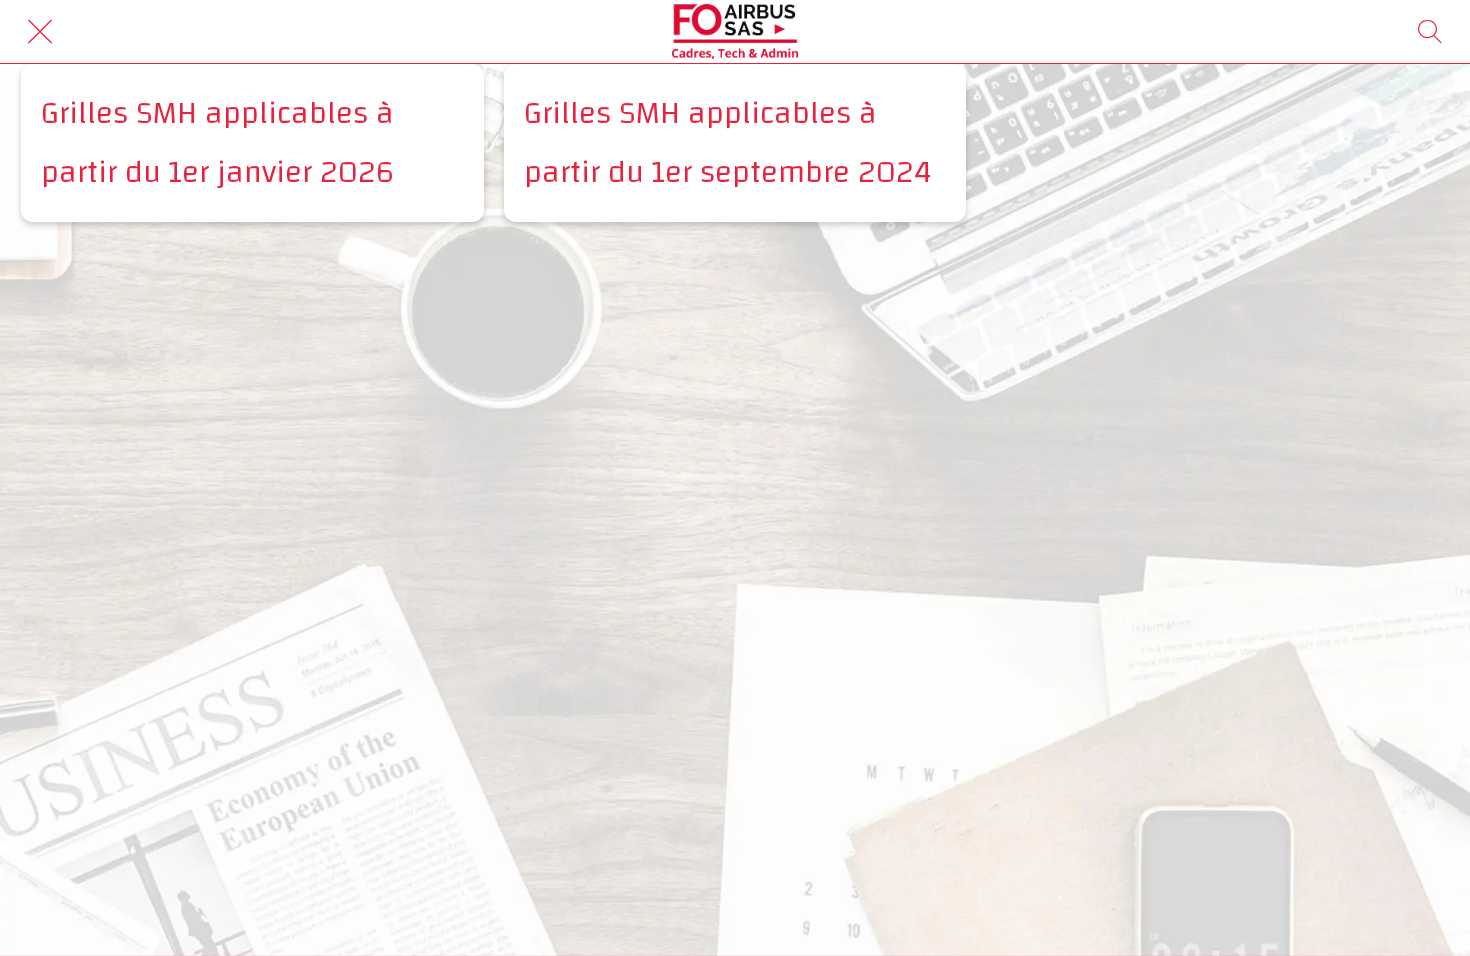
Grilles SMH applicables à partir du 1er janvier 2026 (217, 143)
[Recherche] (1430, 32)
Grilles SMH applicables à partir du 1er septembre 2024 (728, 143)
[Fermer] (40, 32)
